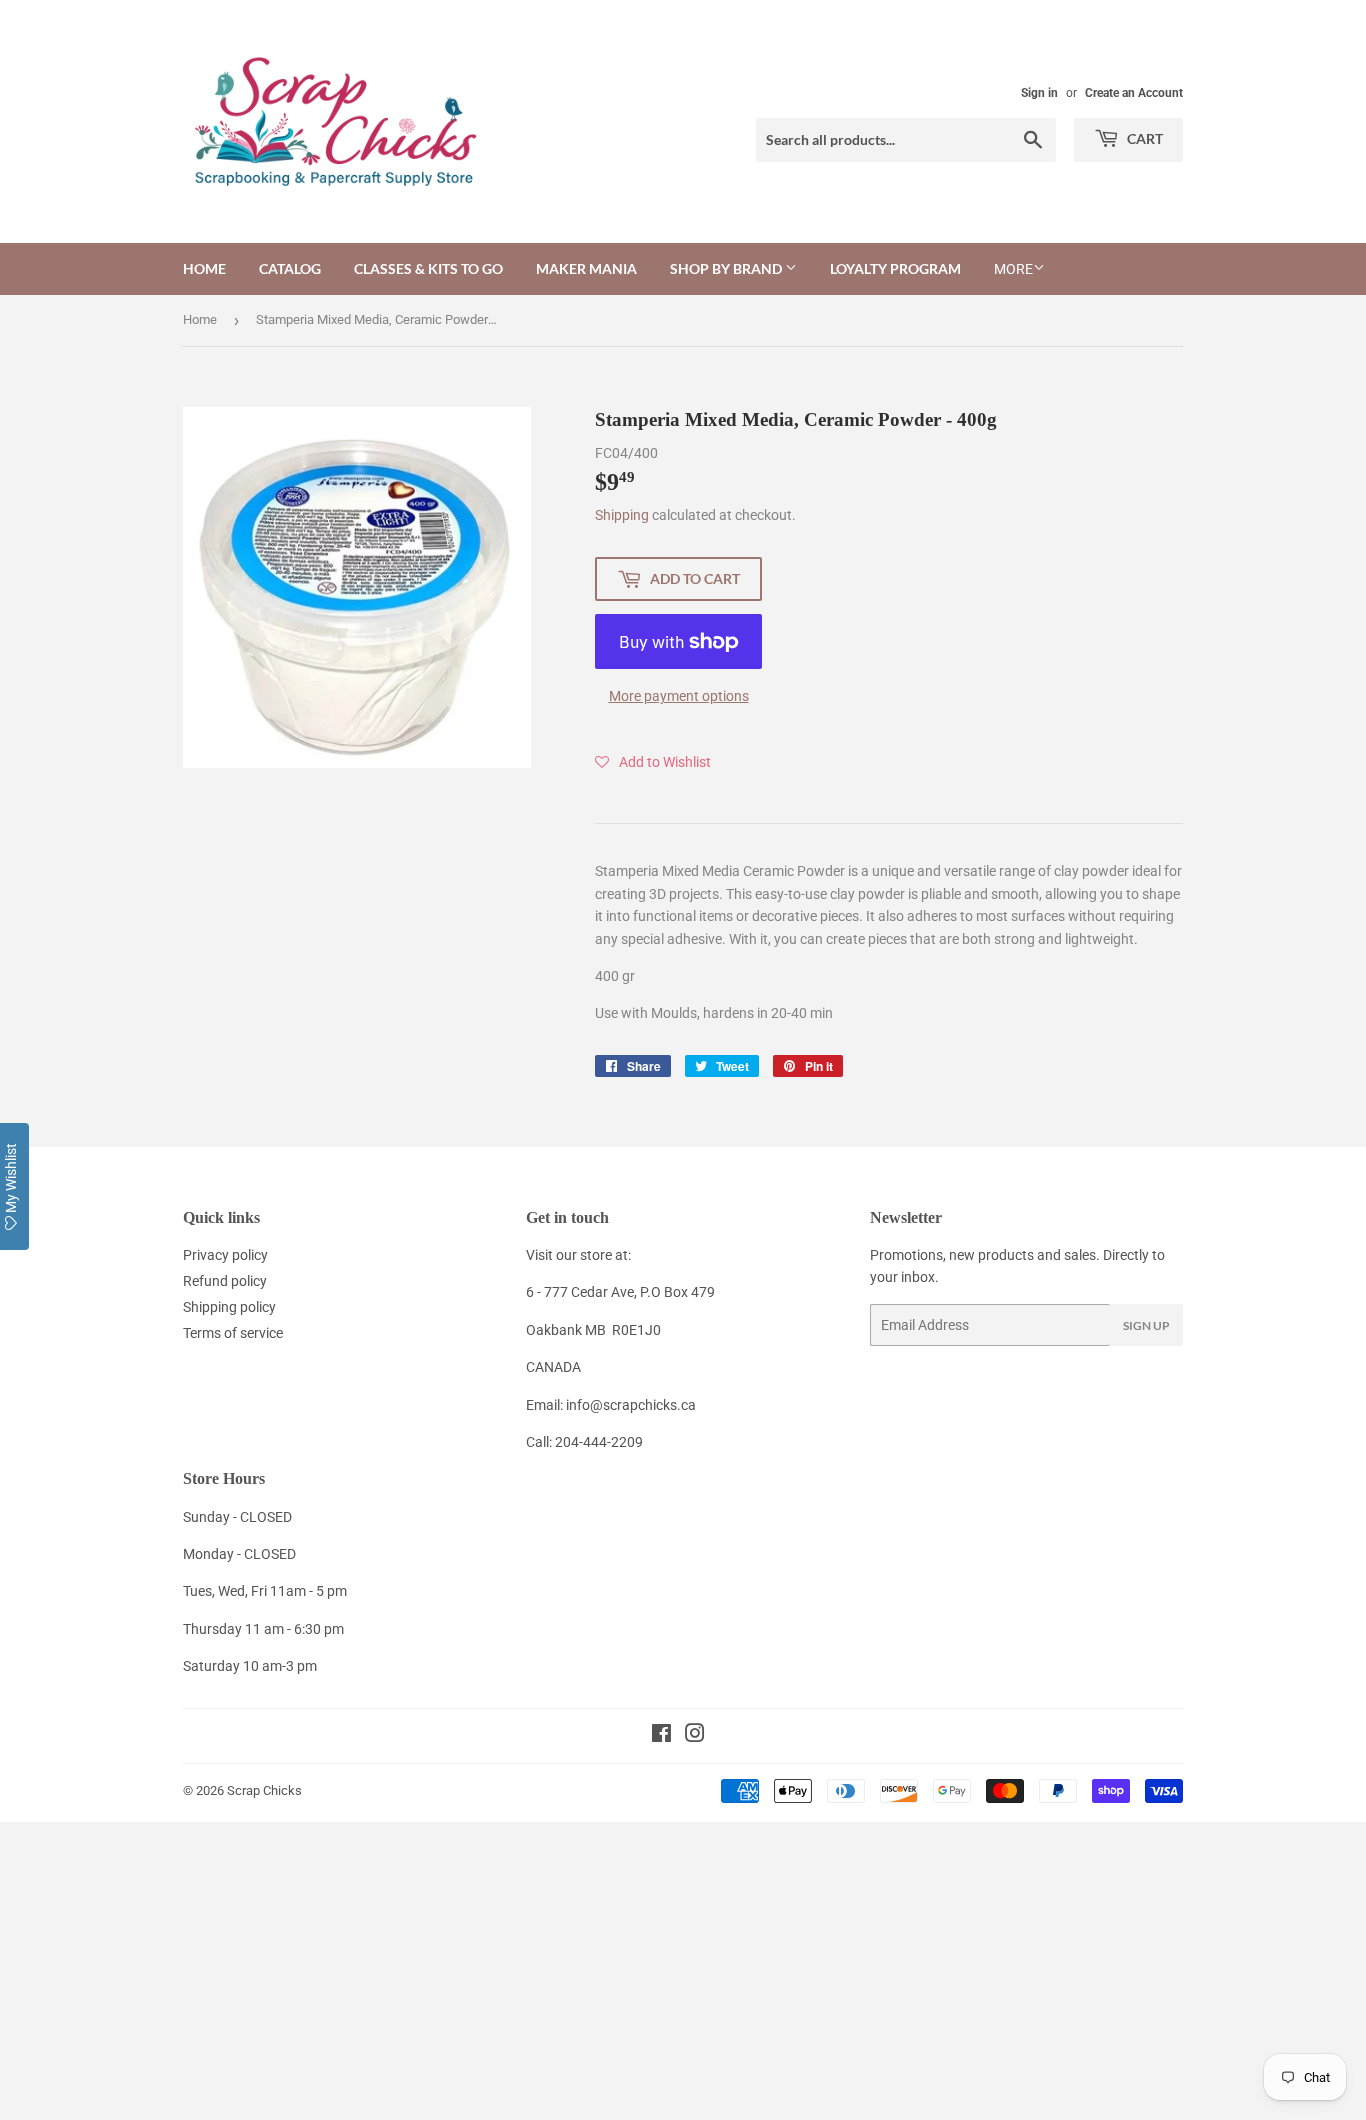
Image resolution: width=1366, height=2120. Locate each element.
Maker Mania (586, 268)
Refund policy (225, 1281)
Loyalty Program (895, 268)
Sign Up (1146, 1325)
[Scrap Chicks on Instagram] (695, 1736)
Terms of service (233, 1333)
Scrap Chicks (264, 1790)
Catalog (290, 268)
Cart (1143, 138)
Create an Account (1134, 93)
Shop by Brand (727, 268)
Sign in (1039, 93)
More (1013, 269)
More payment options (679, 696)
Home (204, 268)
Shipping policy (229, 1307)
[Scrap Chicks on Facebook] (661, 1736)
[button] (653, 762)
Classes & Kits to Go (428, 268)
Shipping (622, 515)
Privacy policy (225, 1255)
